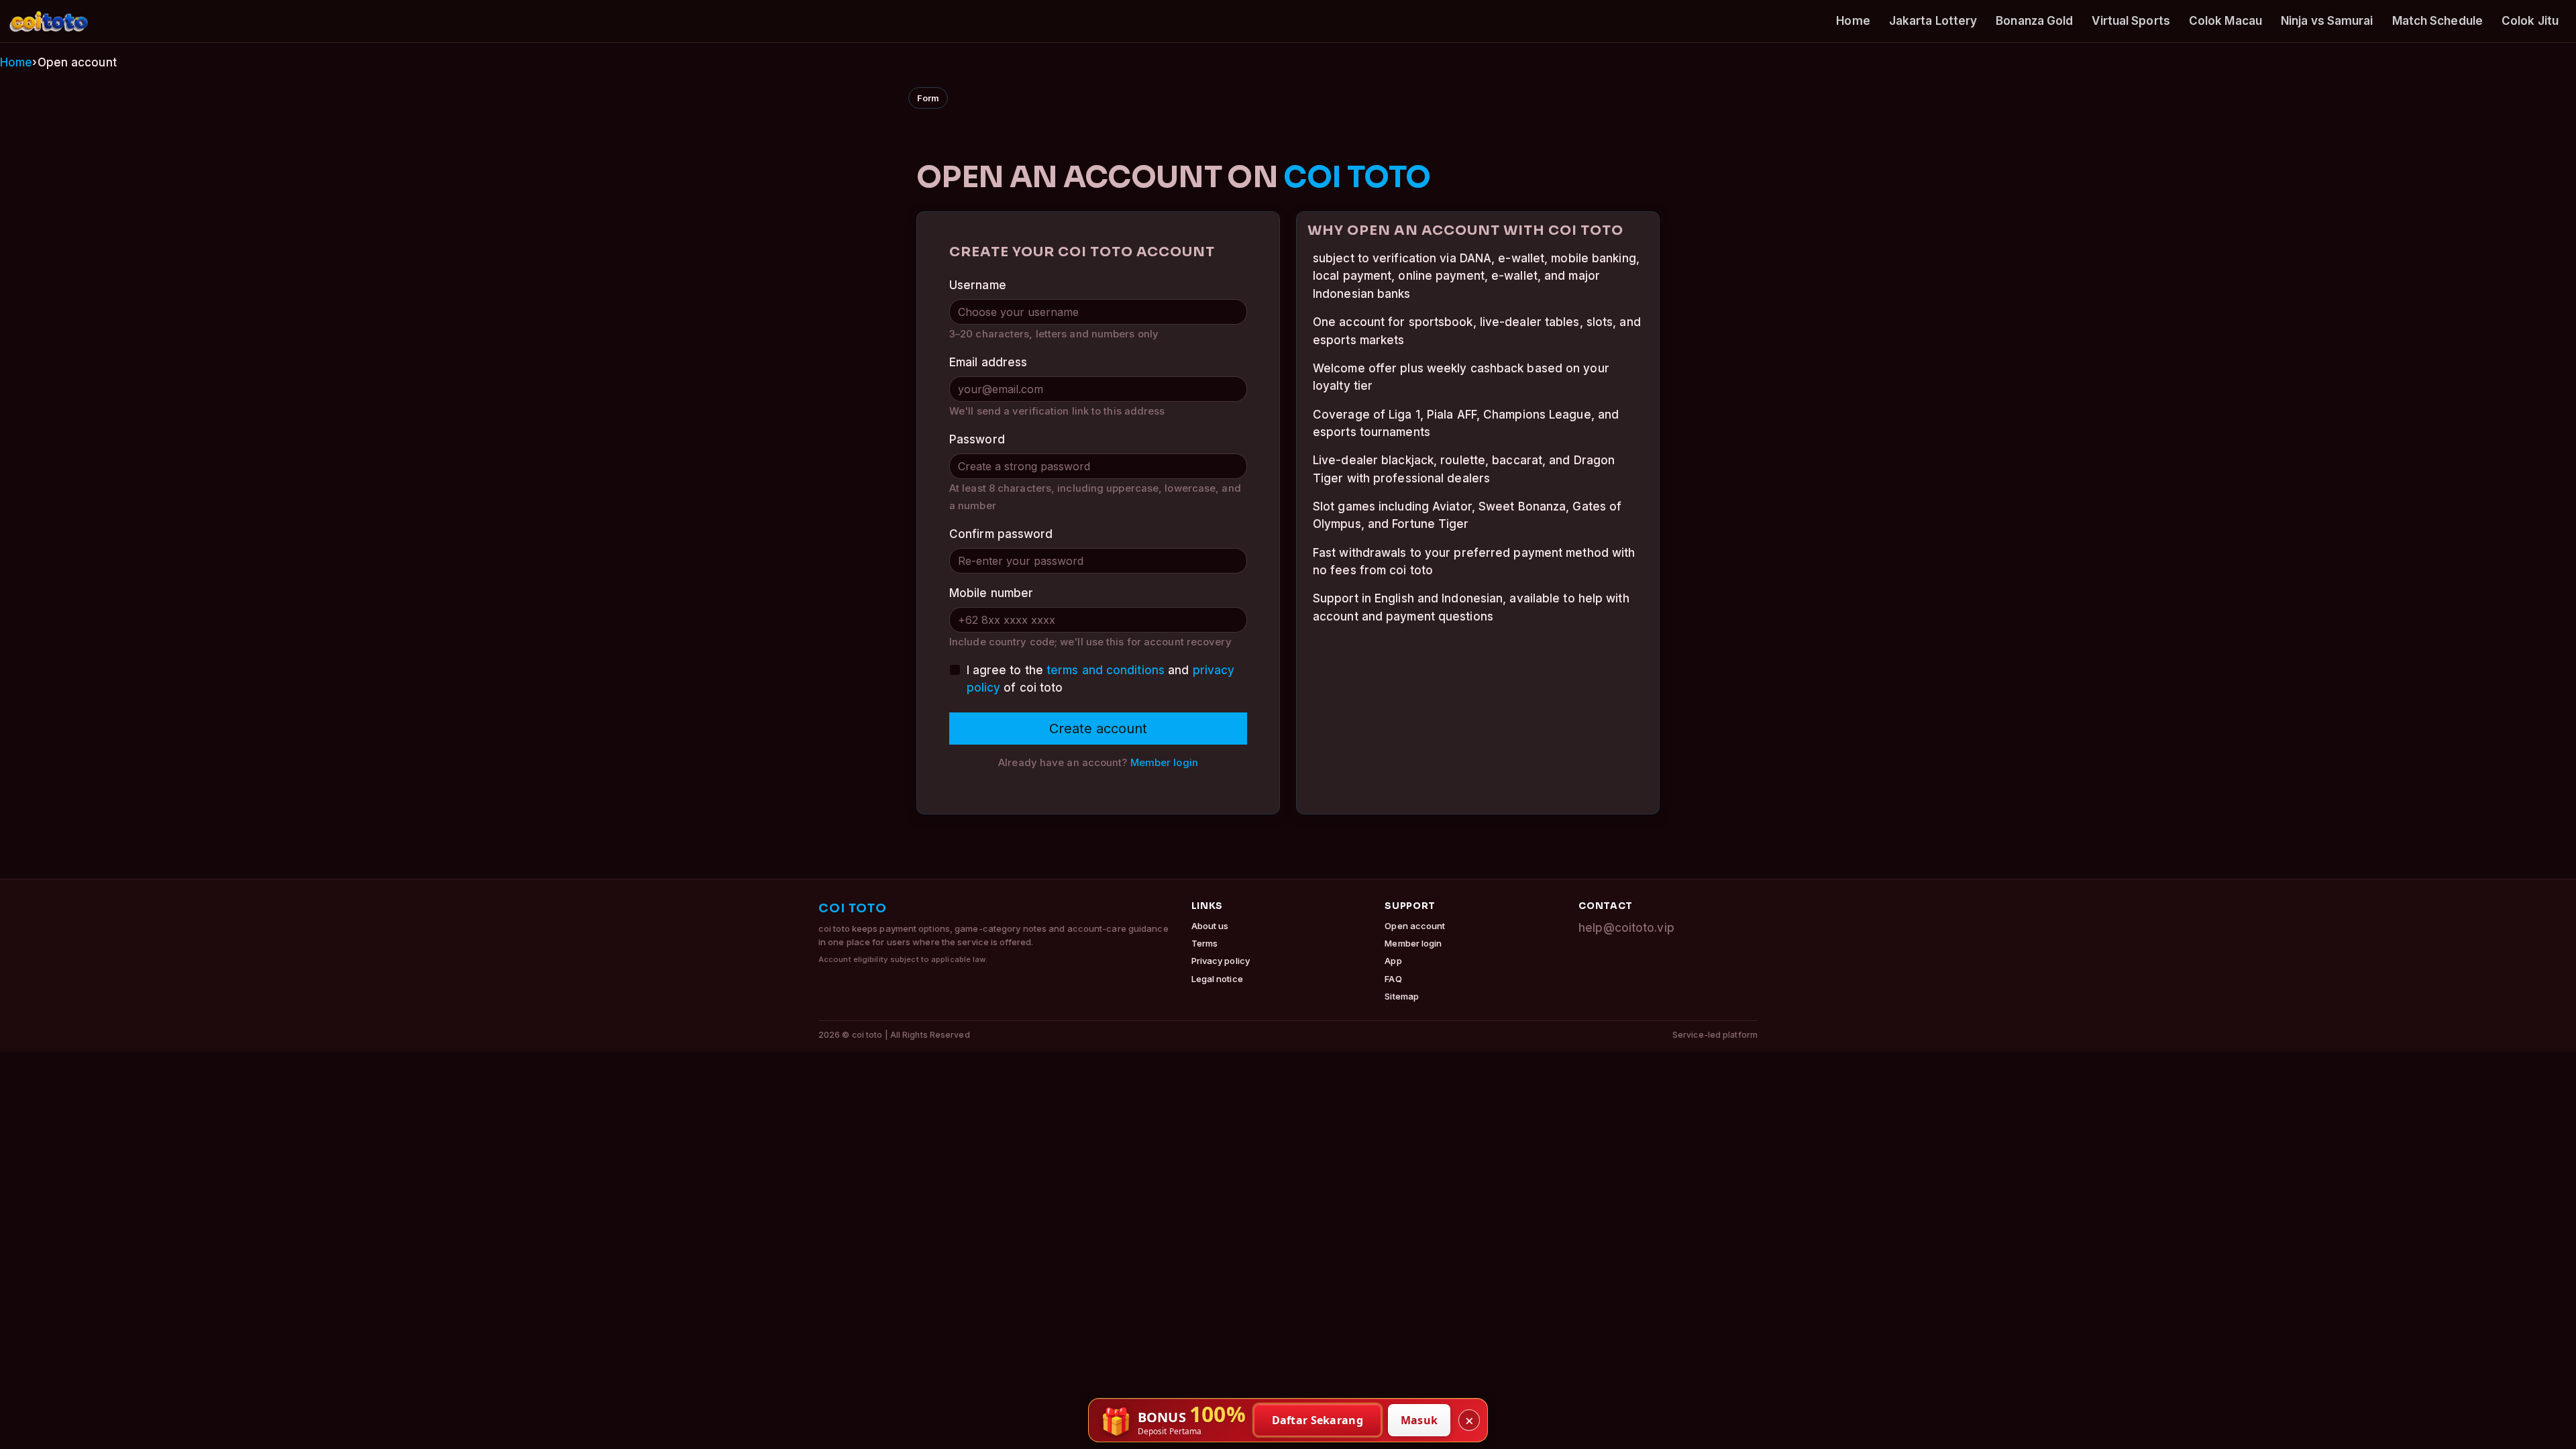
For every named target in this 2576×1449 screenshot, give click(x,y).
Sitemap (1402, 996)
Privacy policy (1221, 961)
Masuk (1419, 1420)
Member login (1164, 763)
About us (1210, 926)
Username (978, 285)
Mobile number (991, 593)
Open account (1415, 926)
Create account (1098, 729)
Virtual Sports (2131, 21)
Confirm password (1001, 534)
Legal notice (1217, 979)
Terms (1205, 943)
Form (928, 98)
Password (977, 439)
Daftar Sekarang (1318, 1420)
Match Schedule (2437, 21)
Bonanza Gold (2034, 21)
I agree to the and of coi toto (1101, 679)
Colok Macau (2225, 21)
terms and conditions (1106, 670)
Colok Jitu (2530, 21)
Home (1853, 21)
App (1393, 961)
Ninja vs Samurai (2327, 21)
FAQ (1393, 979)
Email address (988, 362)
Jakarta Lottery (1933, 21)
